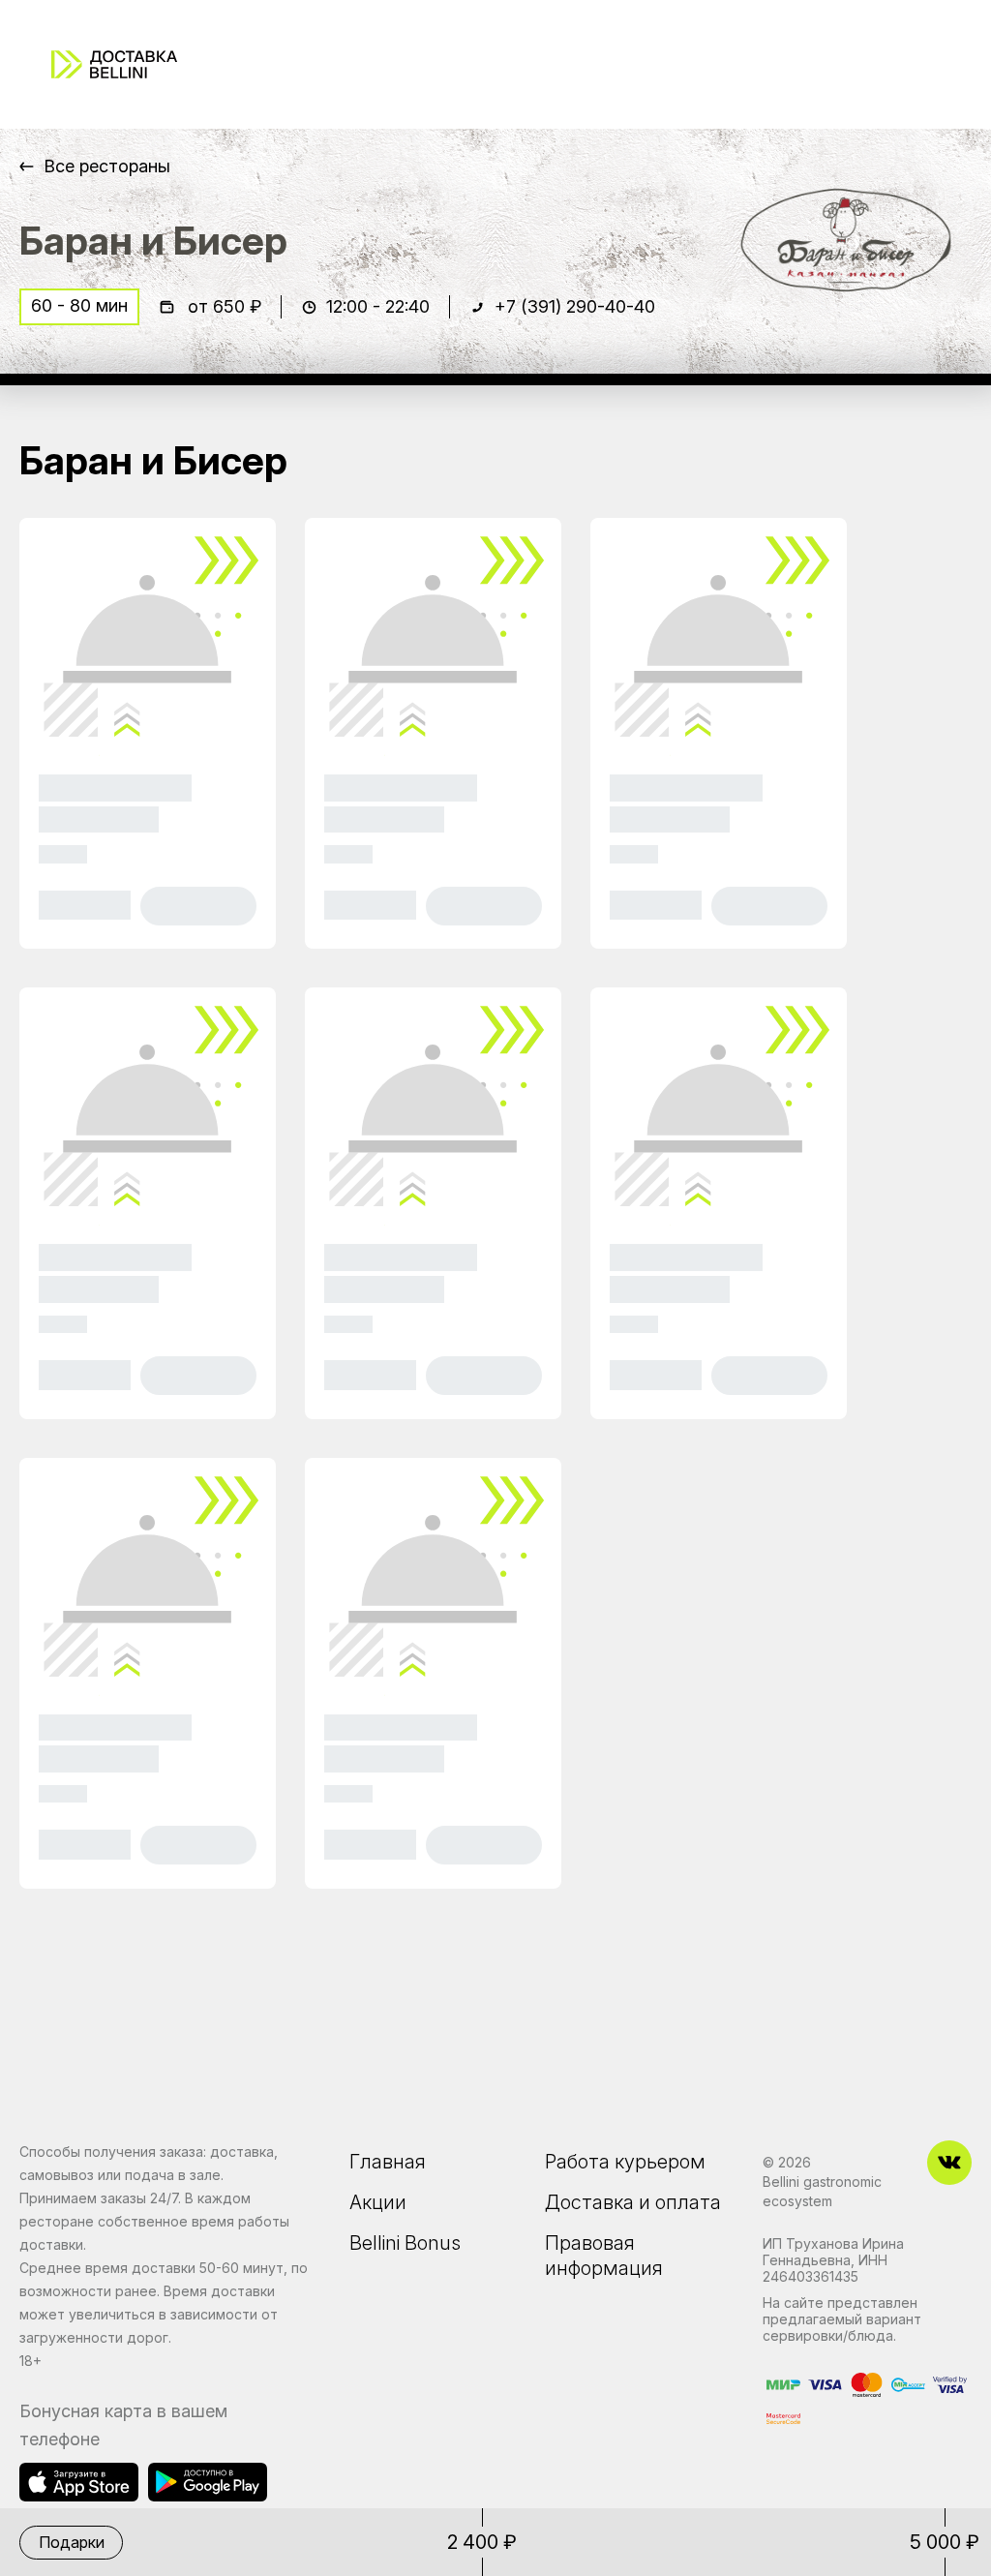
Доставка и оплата (633, 2202)
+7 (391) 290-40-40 (575, 306)
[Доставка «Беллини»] (114, 64)
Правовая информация (604, 2256)
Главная (388, 2162)
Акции (378, 2202)
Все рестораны (107, 166)
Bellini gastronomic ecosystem (822, 2191)
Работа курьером (625, 2162)
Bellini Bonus (405, 2243)
